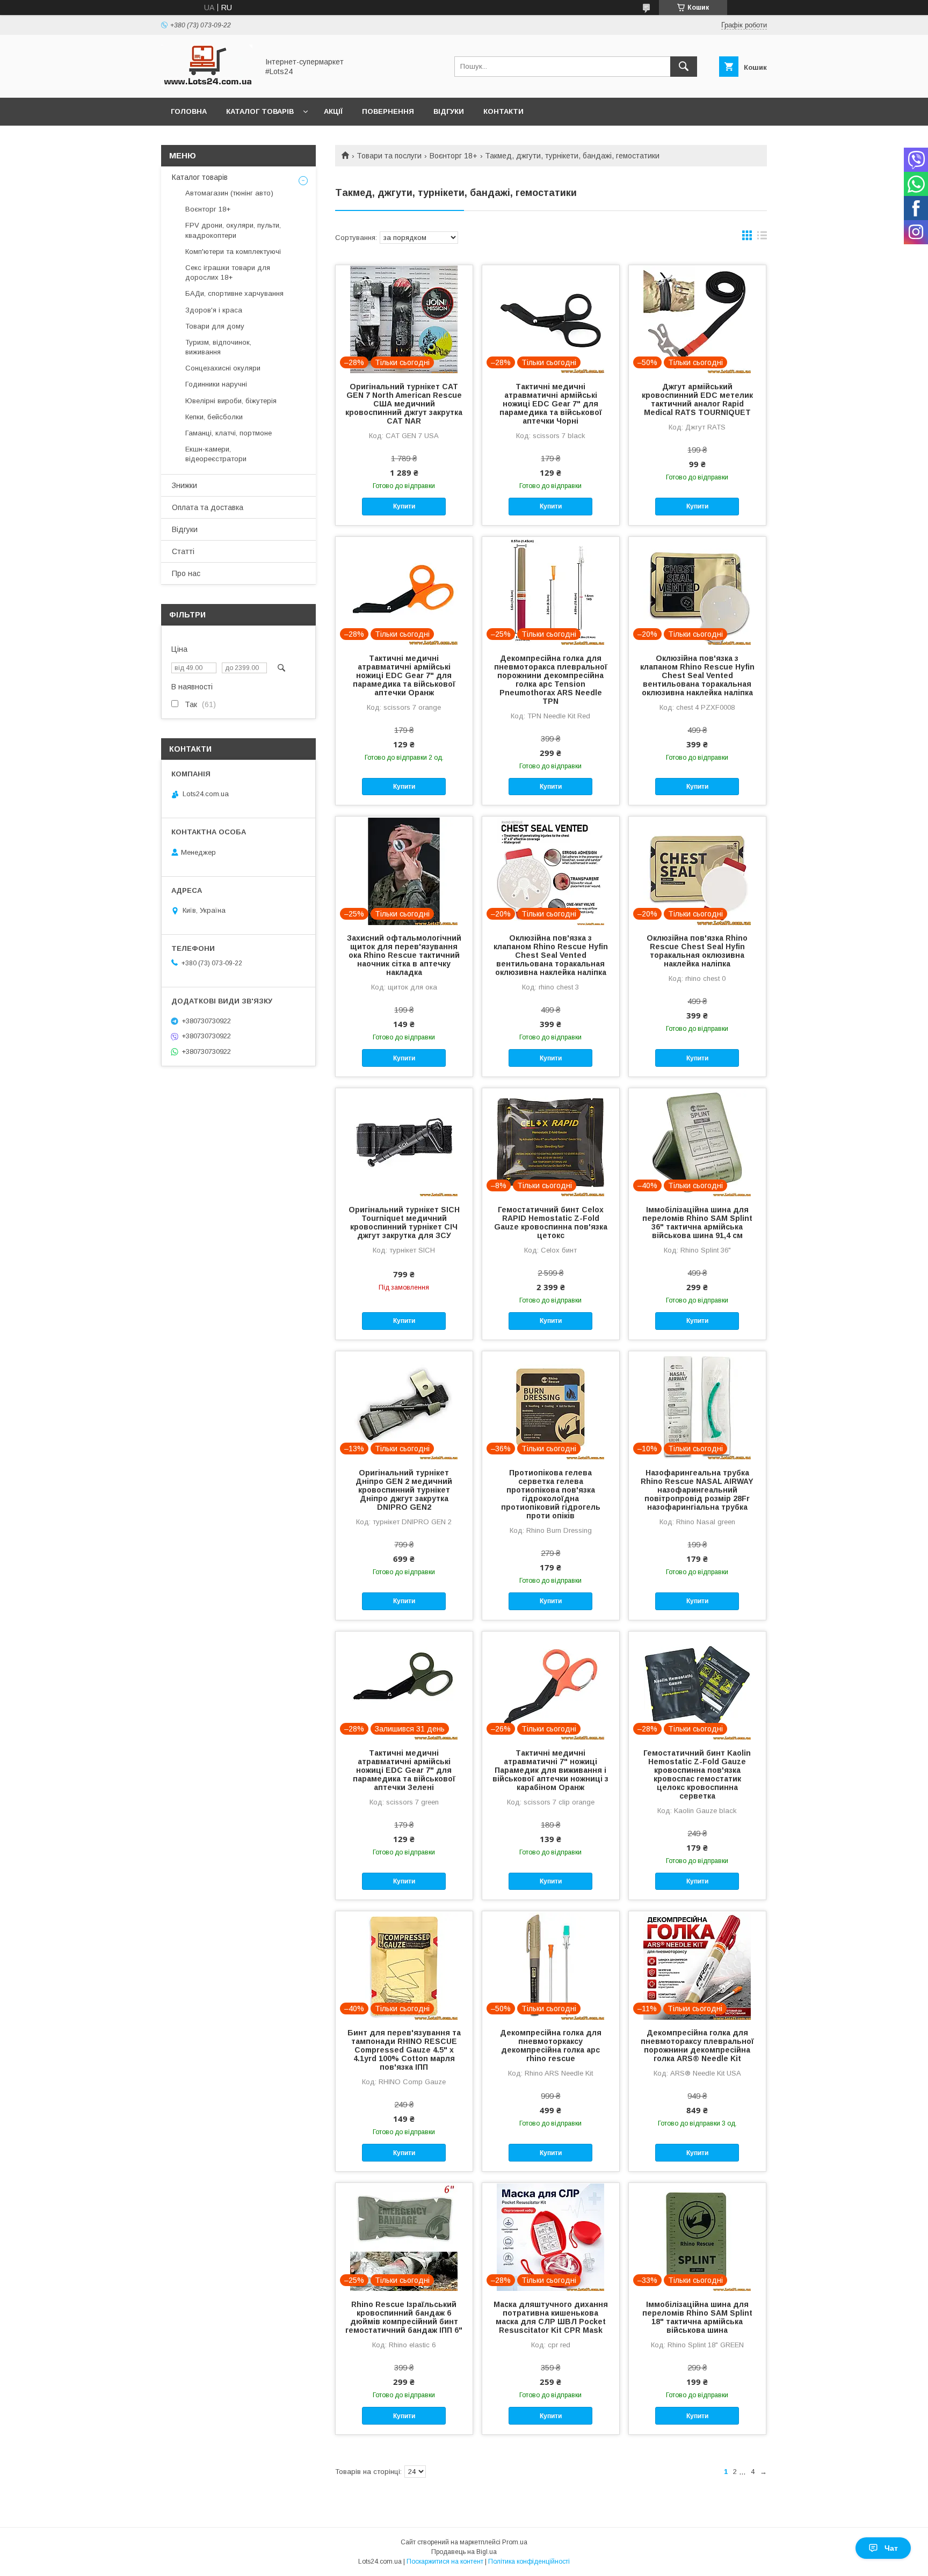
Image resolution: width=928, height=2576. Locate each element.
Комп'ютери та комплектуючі (233, 252)
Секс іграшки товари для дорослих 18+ (228, 272)
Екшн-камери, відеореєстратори (216, 454)
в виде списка (762, 238)
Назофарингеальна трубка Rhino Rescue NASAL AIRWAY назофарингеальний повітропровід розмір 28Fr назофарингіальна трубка (697, 1490)
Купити (404, 506)
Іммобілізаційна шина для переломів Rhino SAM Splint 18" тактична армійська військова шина (697, 2317)
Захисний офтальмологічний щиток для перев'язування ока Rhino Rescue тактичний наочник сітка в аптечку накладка (404, 955)
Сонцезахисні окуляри (223, 368)
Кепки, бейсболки (214, 417)
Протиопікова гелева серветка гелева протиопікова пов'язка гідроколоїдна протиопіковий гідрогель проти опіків (551, 1494)
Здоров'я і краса (214, 310)
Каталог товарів (260, 111)
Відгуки (449, 111)
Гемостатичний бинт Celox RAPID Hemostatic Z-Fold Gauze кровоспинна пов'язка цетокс (551, 1222)
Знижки (184, 485)
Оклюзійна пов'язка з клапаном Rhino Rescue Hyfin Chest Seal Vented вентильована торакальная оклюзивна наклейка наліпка (697, 675)
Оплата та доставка (208, 507)
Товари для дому (215, 326)
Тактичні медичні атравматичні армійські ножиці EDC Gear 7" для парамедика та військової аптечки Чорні (551, 404)
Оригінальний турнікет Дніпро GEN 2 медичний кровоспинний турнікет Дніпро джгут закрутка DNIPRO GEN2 (404, 1490)
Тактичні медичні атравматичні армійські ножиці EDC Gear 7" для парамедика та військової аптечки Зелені (404, 1770)
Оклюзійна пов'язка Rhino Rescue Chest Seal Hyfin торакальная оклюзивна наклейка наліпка (697, 951)
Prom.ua (515, 2542)
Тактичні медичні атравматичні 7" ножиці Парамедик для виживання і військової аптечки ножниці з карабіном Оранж (550, 1770)
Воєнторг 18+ (454, 156)
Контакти (503, 111)
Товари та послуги (389, 156)
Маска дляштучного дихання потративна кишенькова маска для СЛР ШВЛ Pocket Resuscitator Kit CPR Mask (551, 2317)
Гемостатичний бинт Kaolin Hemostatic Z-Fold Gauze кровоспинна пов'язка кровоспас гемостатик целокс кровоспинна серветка (697, 1774)
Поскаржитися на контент (445, 2562)
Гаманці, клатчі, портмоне (229, 433)
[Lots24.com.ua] (207, 84)
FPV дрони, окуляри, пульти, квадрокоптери (233, 230)
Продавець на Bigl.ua (464, 2552)
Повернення (388, 111)
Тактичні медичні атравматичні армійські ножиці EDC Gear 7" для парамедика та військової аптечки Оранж (404, 675)
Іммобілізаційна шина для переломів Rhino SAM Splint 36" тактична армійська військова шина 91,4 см (697, 1222)
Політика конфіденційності (529, 2562)
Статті (183, 551)
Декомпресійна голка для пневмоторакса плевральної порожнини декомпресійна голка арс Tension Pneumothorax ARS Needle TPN (551, 680)
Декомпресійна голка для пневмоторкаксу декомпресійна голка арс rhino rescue (551, 2046)
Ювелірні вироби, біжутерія (231, 401)
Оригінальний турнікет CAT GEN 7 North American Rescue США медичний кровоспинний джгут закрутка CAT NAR (404, 404)
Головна (189, 111)
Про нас (186, 573)
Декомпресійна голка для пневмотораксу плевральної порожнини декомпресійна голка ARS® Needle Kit (697, 2046)
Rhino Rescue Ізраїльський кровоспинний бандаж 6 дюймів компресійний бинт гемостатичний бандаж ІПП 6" (404, 2317)
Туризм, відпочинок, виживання (218, 347)
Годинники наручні (216, 384)
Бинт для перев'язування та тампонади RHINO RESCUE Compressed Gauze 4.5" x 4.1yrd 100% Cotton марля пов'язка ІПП (404, 2050)
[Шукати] (684, 67)
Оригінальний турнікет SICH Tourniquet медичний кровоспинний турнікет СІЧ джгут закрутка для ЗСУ (404, 1222)
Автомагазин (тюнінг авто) (229, 193)
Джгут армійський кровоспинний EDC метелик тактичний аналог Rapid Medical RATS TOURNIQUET (697, 399)
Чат (891, 2548)
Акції (333, 111)
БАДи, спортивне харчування (234, 293)
